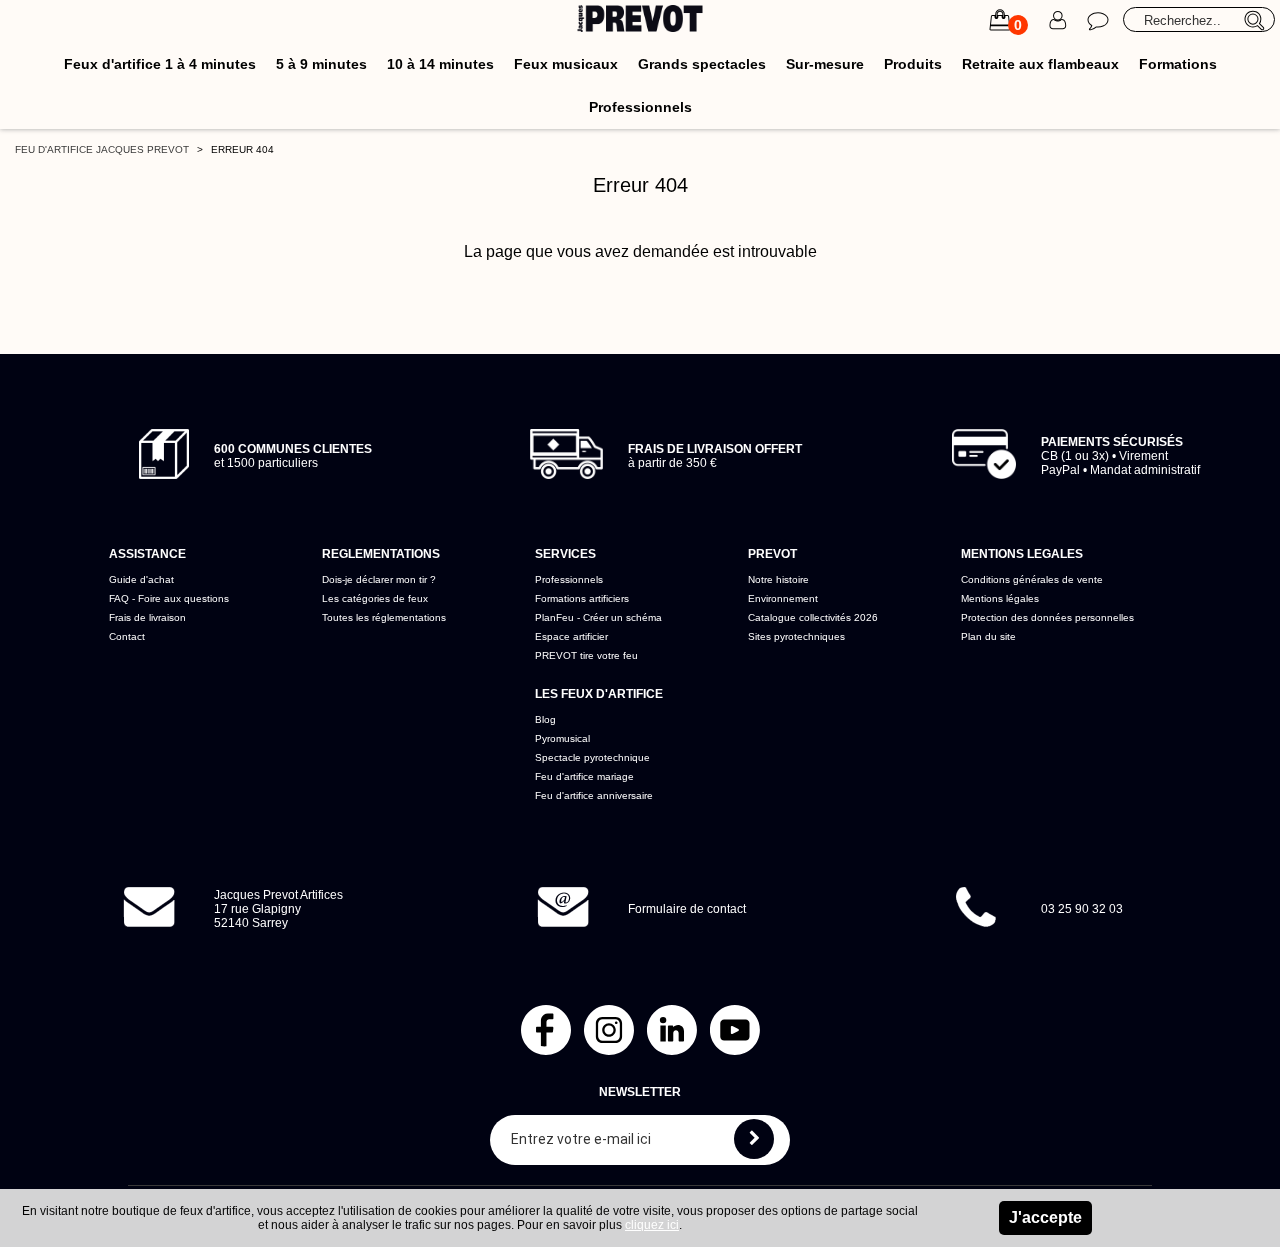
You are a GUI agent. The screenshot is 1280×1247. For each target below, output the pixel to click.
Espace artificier (571, 636)
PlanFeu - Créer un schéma (598, 617)
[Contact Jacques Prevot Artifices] (1098, 20)
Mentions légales (1000, 598)
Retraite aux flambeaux (1040, 64)
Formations (1178, 64)
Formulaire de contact (687, 909)
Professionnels (640, 107)
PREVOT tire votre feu (586, 655)
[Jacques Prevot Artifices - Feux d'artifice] (640, 21)
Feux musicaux (566, 64)
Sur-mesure (825, 64)
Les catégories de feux (375, 598)
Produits (913, 64)
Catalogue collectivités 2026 (813, 617)
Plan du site (988, 636)
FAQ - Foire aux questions (169, 598)
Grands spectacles (702, 64)
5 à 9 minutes (321, 64)
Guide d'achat (141, 579)
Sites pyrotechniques (796, 636)
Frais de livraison (147, 617)
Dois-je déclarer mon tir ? (379, 579)
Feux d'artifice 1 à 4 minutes (160, 64)
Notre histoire (778, 579)
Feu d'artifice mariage (584, 776)
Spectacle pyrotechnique (592, 757)
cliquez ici (652, 1225)
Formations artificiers (582, 598)
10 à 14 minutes (440, 64)
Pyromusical (562, 738)
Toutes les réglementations (384, 617)
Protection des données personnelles (1047, 617)
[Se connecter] (1058, 20)
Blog (545, 719)
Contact (127, 636)
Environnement (783, 598)
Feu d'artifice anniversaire (594, 795)
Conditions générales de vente (1032, 579)
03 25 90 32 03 (1082, 909)
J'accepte (1045, 1217)
